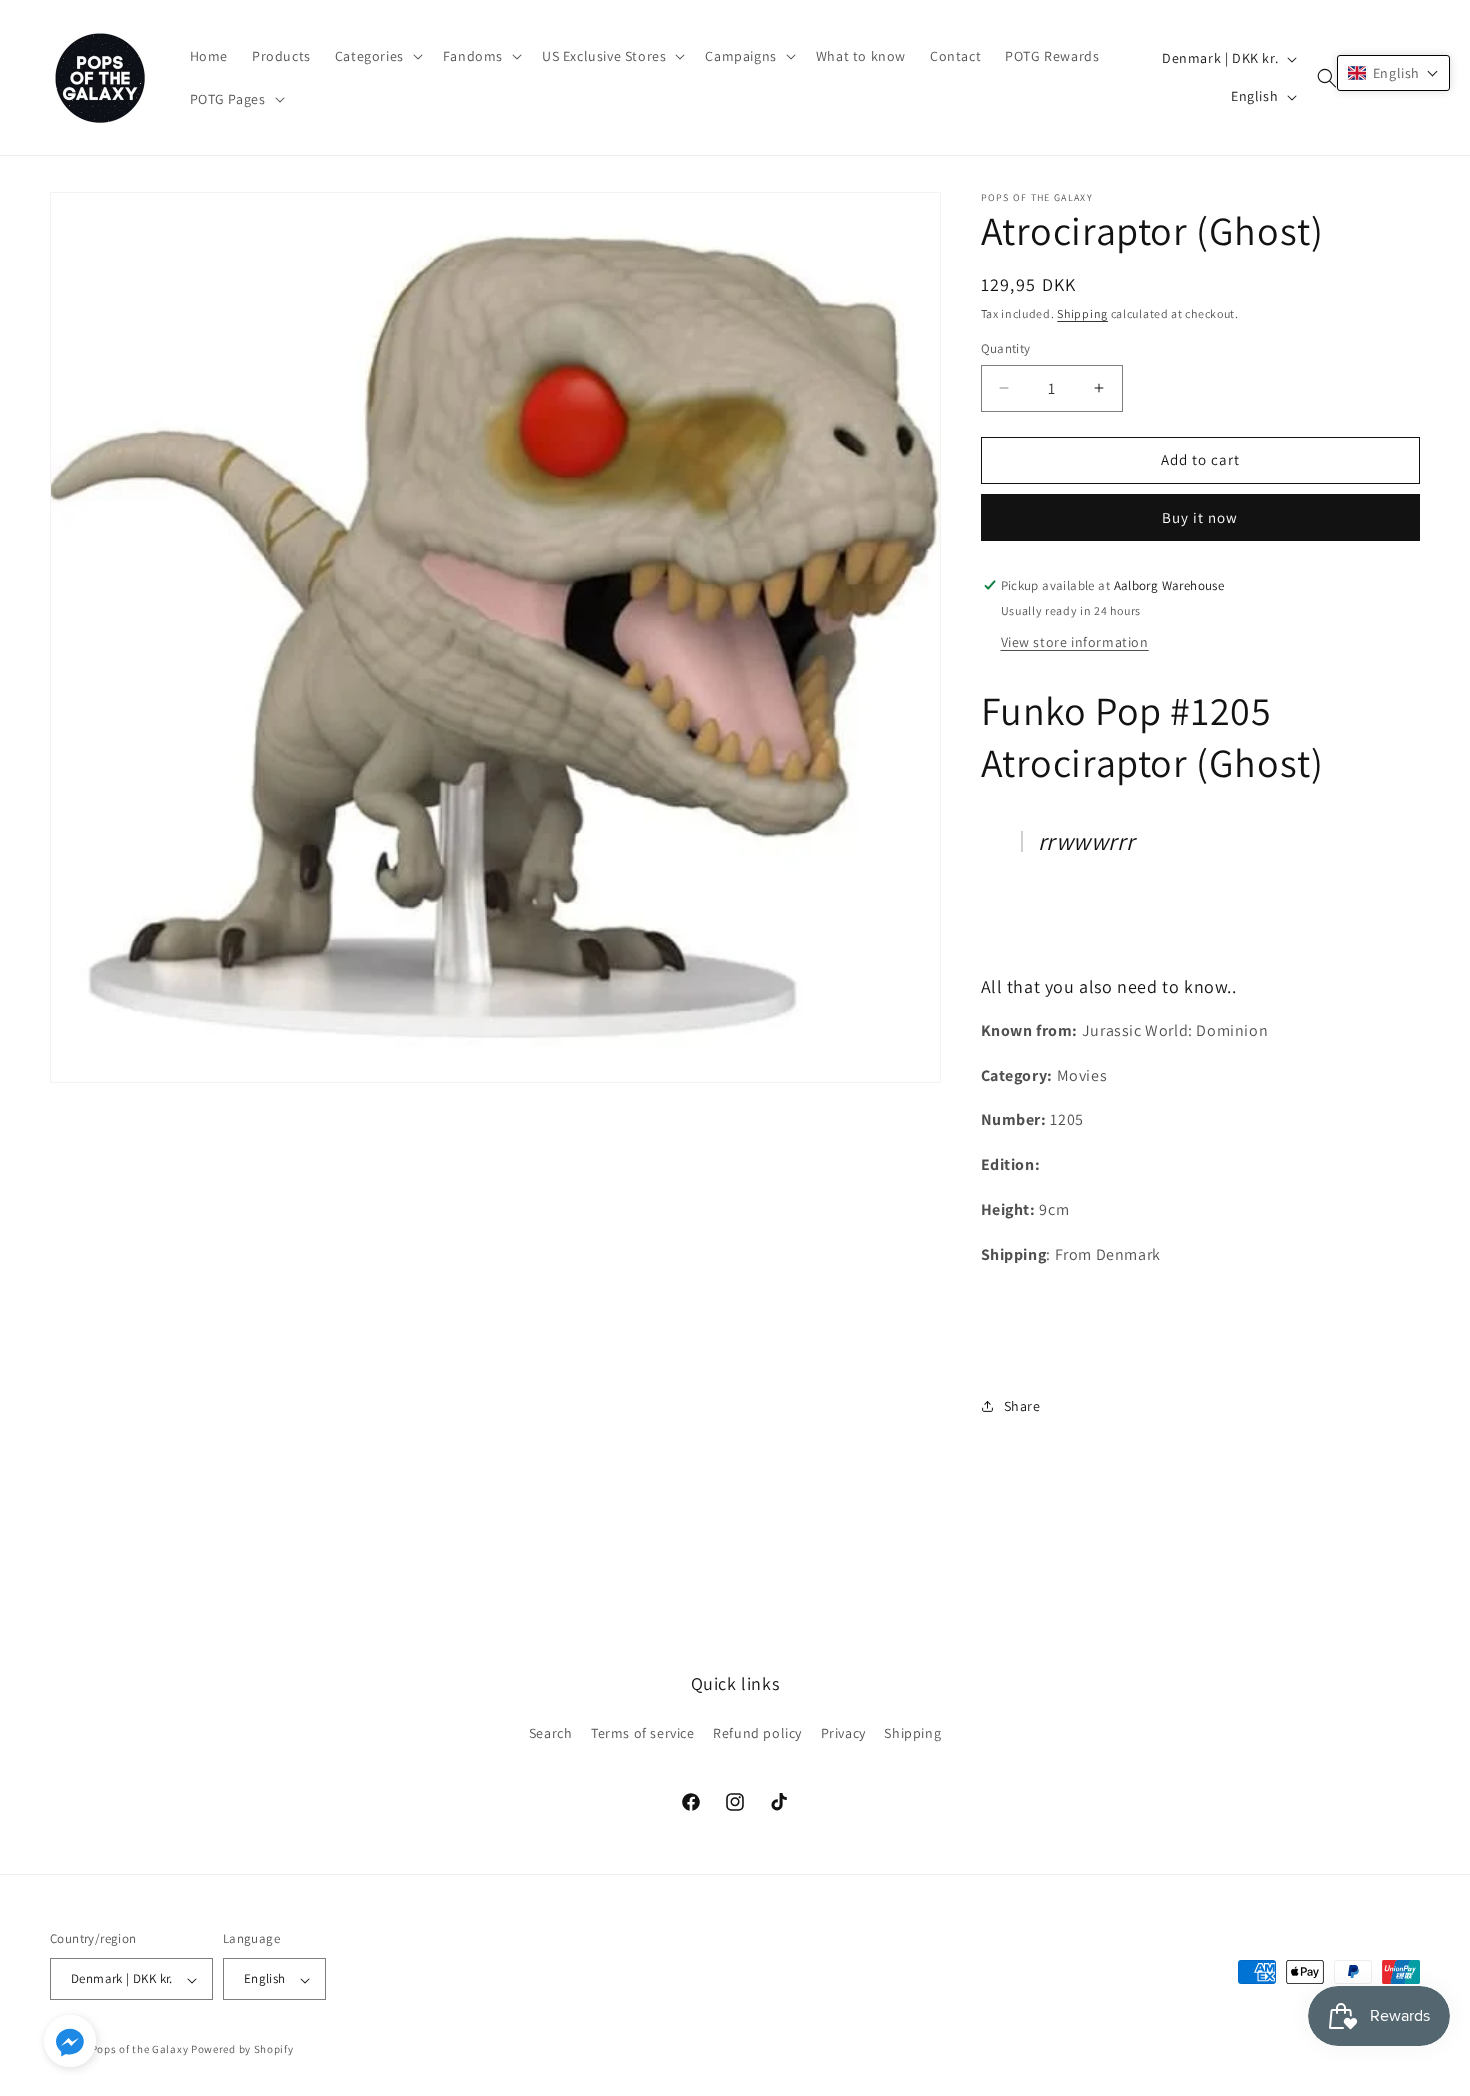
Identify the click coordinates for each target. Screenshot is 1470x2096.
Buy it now (1200, 517)
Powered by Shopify (242, 2050)
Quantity (1006, 348)
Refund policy (757, 1732)
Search (551, 1732)
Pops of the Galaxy (140, 2050)
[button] (377, 56)
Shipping (1082, 313)
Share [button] (1022, 1406)
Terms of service (643, 1732)
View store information (1075, 642)
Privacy (843, 1732)
